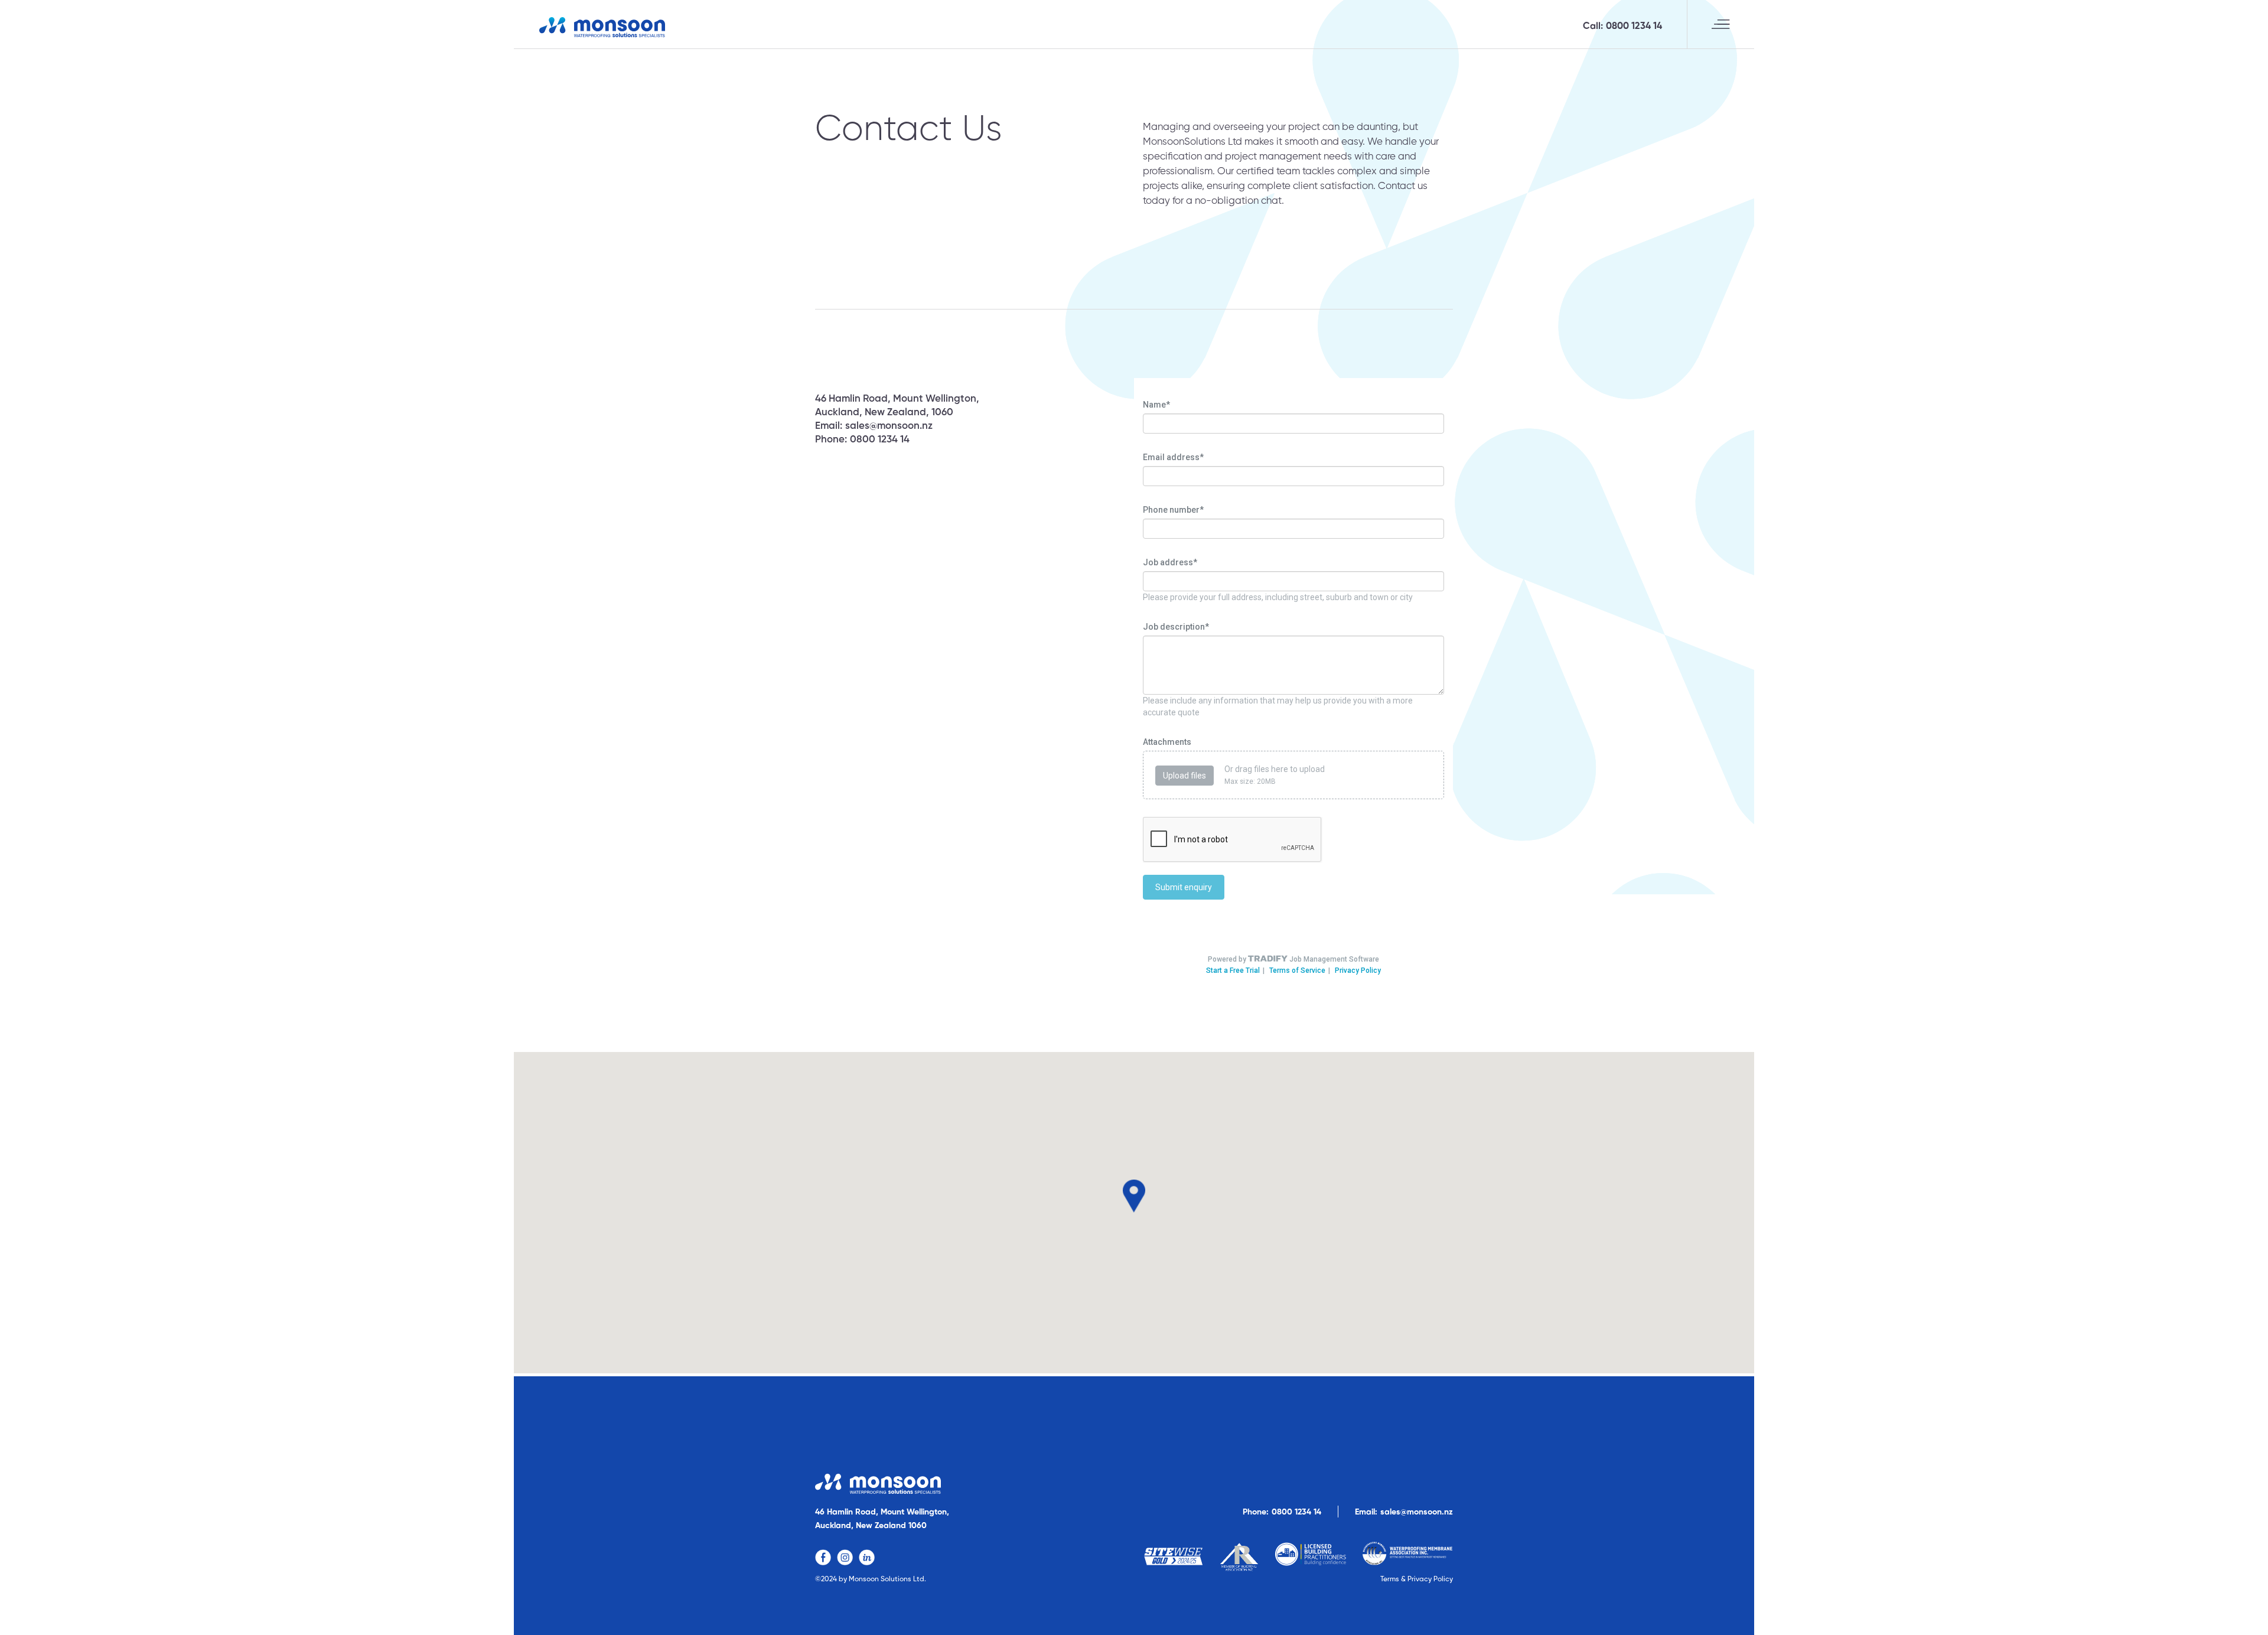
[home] (602, 27)
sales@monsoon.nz (889, 426)
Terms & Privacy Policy (1417, 1579)
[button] (1720, 24)
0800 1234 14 (1634, 27)
